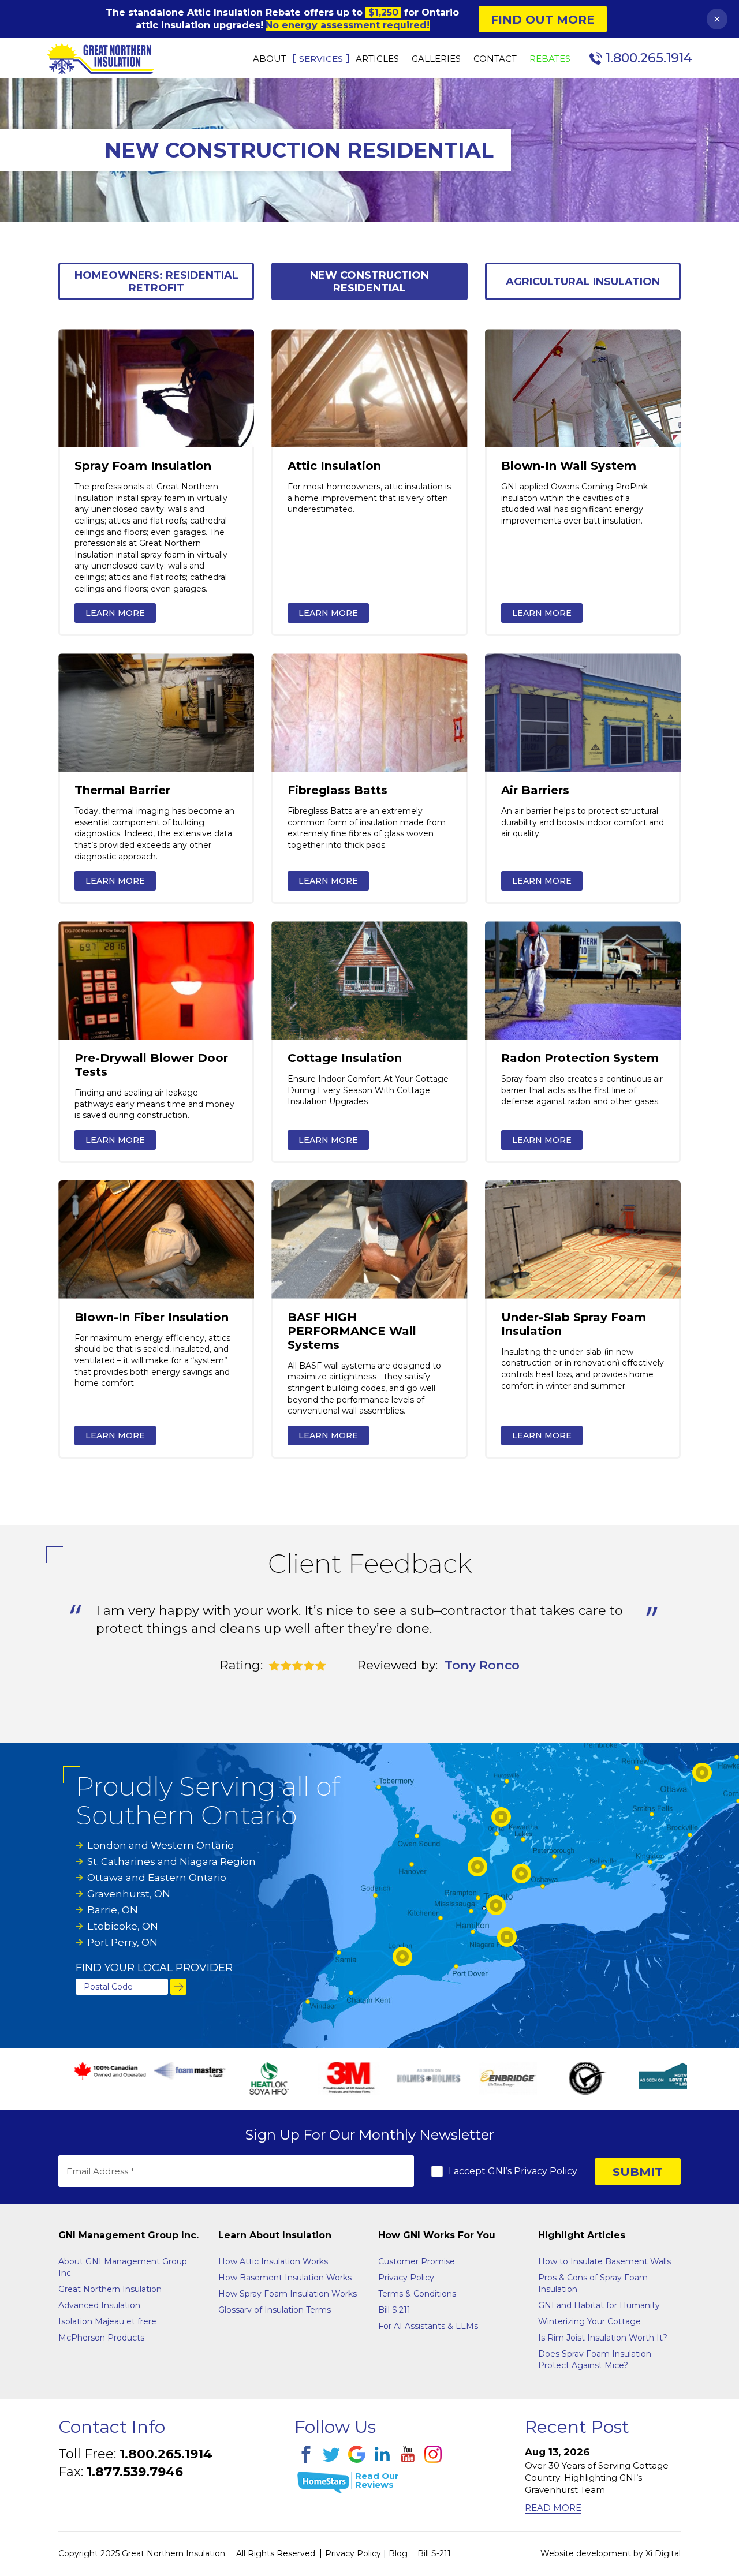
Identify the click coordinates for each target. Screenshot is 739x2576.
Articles (377, 59)
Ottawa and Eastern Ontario (157, 1878)
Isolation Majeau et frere (107, 2321)
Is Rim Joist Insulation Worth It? (603, 2338)
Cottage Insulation (345, 1058)
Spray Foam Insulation (143, 466)
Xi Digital (663, 2553)
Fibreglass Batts (337, 790)
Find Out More (543, 20)
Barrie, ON (113, 1910)
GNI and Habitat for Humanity (599, 2305)
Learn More (115, 613)
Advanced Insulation (99, 2305)
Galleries (436, 59)
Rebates (550, 59)
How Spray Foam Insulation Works (288, 2294)
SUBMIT (638, 2172)
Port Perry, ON (122, 1942)
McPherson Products (101, 2338)
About (270, 59)
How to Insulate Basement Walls (604, 2261)
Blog (398, 2553)
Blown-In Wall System (569, 466)
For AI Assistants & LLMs (428, 2326)
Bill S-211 (434, 2553)
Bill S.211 (394, 2310)
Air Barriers (535, 790)
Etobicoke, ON (123, 1926)
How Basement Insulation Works (285, 2278)
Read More (553, 2508)
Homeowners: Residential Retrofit (156, 282)
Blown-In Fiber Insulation (152, 1317)
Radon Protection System (580, 1058)
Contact (495, 59)
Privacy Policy (546, 2171)
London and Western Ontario (161, 1845)
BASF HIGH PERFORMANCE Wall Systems (352, 1331)
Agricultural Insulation (583, 282)
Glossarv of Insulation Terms (275, 2310)
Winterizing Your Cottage (589, 2321)
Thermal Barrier (122, 790)
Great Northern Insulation (110, 2289)
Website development (586, 2553)
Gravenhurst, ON (129, 1894)
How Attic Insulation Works (273, 2261)
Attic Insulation (334, 466)
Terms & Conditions (417, 2294)
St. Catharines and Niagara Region (171, 1861)
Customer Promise (417, 2261)
